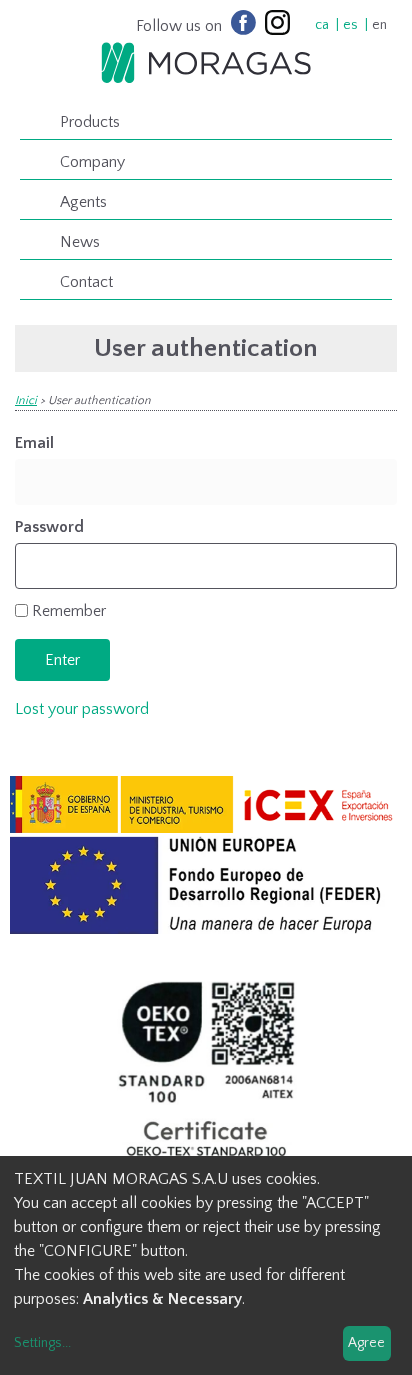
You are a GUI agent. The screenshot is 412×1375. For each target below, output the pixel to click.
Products (90, 122)
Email (34, 443)
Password (49, 527)
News (80, 242)
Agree (366, 1343)
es (350, 25)
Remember (69, 611)
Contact (86, 282)
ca (322, 25)
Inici (26, 400)
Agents (83, 202)
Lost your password (82, 709)
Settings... (42, 1343)
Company (92, 162)
